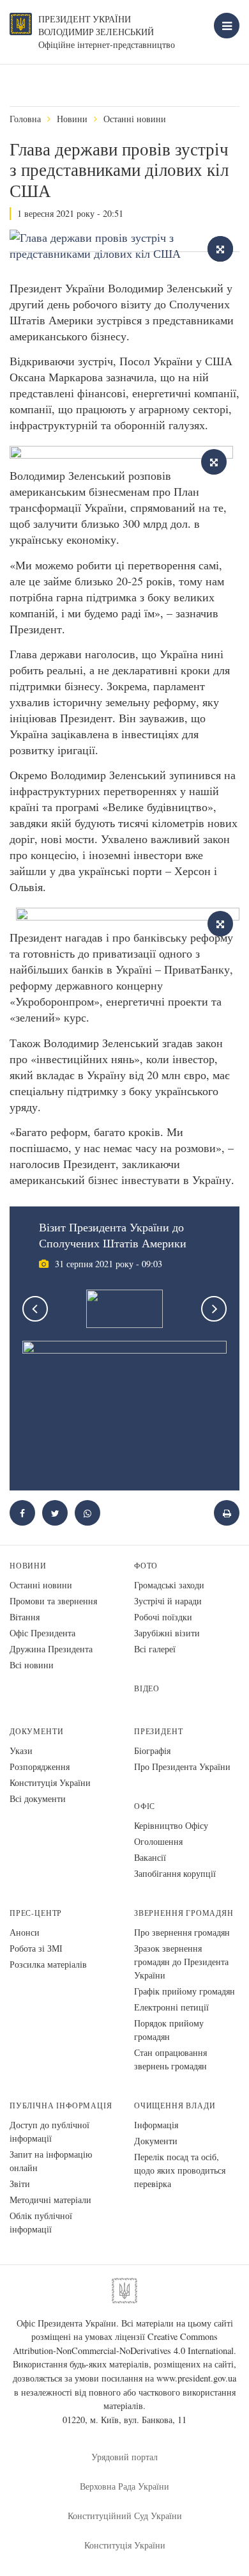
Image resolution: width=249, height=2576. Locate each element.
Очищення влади (175, 2106)
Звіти (20, 2184)
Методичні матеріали (50, 2200)
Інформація (156, 2125)
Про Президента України (182, 1766)
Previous (35, 1309)
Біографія (152, 1750)
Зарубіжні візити (167, 1633)
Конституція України (50, 1782)
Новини (72, 119)
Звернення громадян (184, 1913)
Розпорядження (40, 1766)
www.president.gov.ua (196, 2378)
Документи (36, 1731)
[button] (55, 1513)
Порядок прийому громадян (169, 2030)
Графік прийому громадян (185, 1991)
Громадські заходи (169, 1585)
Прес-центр (36, 1913)
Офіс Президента (42, 1633)
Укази (21, 1750)
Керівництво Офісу (171, 1825)
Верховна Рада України (124, 2486)
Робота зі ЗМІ (36, 1948)
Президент (158, 1731)
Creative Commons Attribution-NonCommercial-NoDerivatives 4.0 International (123, 2343)
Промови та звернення (53, 1601)
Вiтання (25, 1617)
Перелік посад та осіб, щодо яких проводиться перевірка (180, 2170)
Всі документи (38, 1798)
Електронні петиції (171, 2007)
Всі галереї (155, 1649)
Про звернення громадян (182, 1932)
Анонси (25, 1932)
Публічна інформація (61, 2106)
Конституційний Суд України (125, 2516)
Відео (147, 1688)
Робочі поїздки (163, 1617)
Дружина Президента (51, 1649)
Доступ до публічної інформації (49, 2131)
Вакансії (150, 1857)
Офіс (145, 1806)
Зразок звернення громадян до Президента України (181, 1962)
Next (214, 1309)
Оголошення (158, 1841)
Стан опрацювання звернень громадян (170, 2059)
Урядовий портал (124, 2457)
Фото (146, 1566)
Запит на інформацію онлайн (51, 2161)
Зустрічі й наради (168, 1601)
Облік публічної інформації (41, 2222)
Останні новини (135, 119)
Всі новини (32, 1665)
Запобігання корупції (175, 1873)
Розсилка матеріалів (48, 1964)
